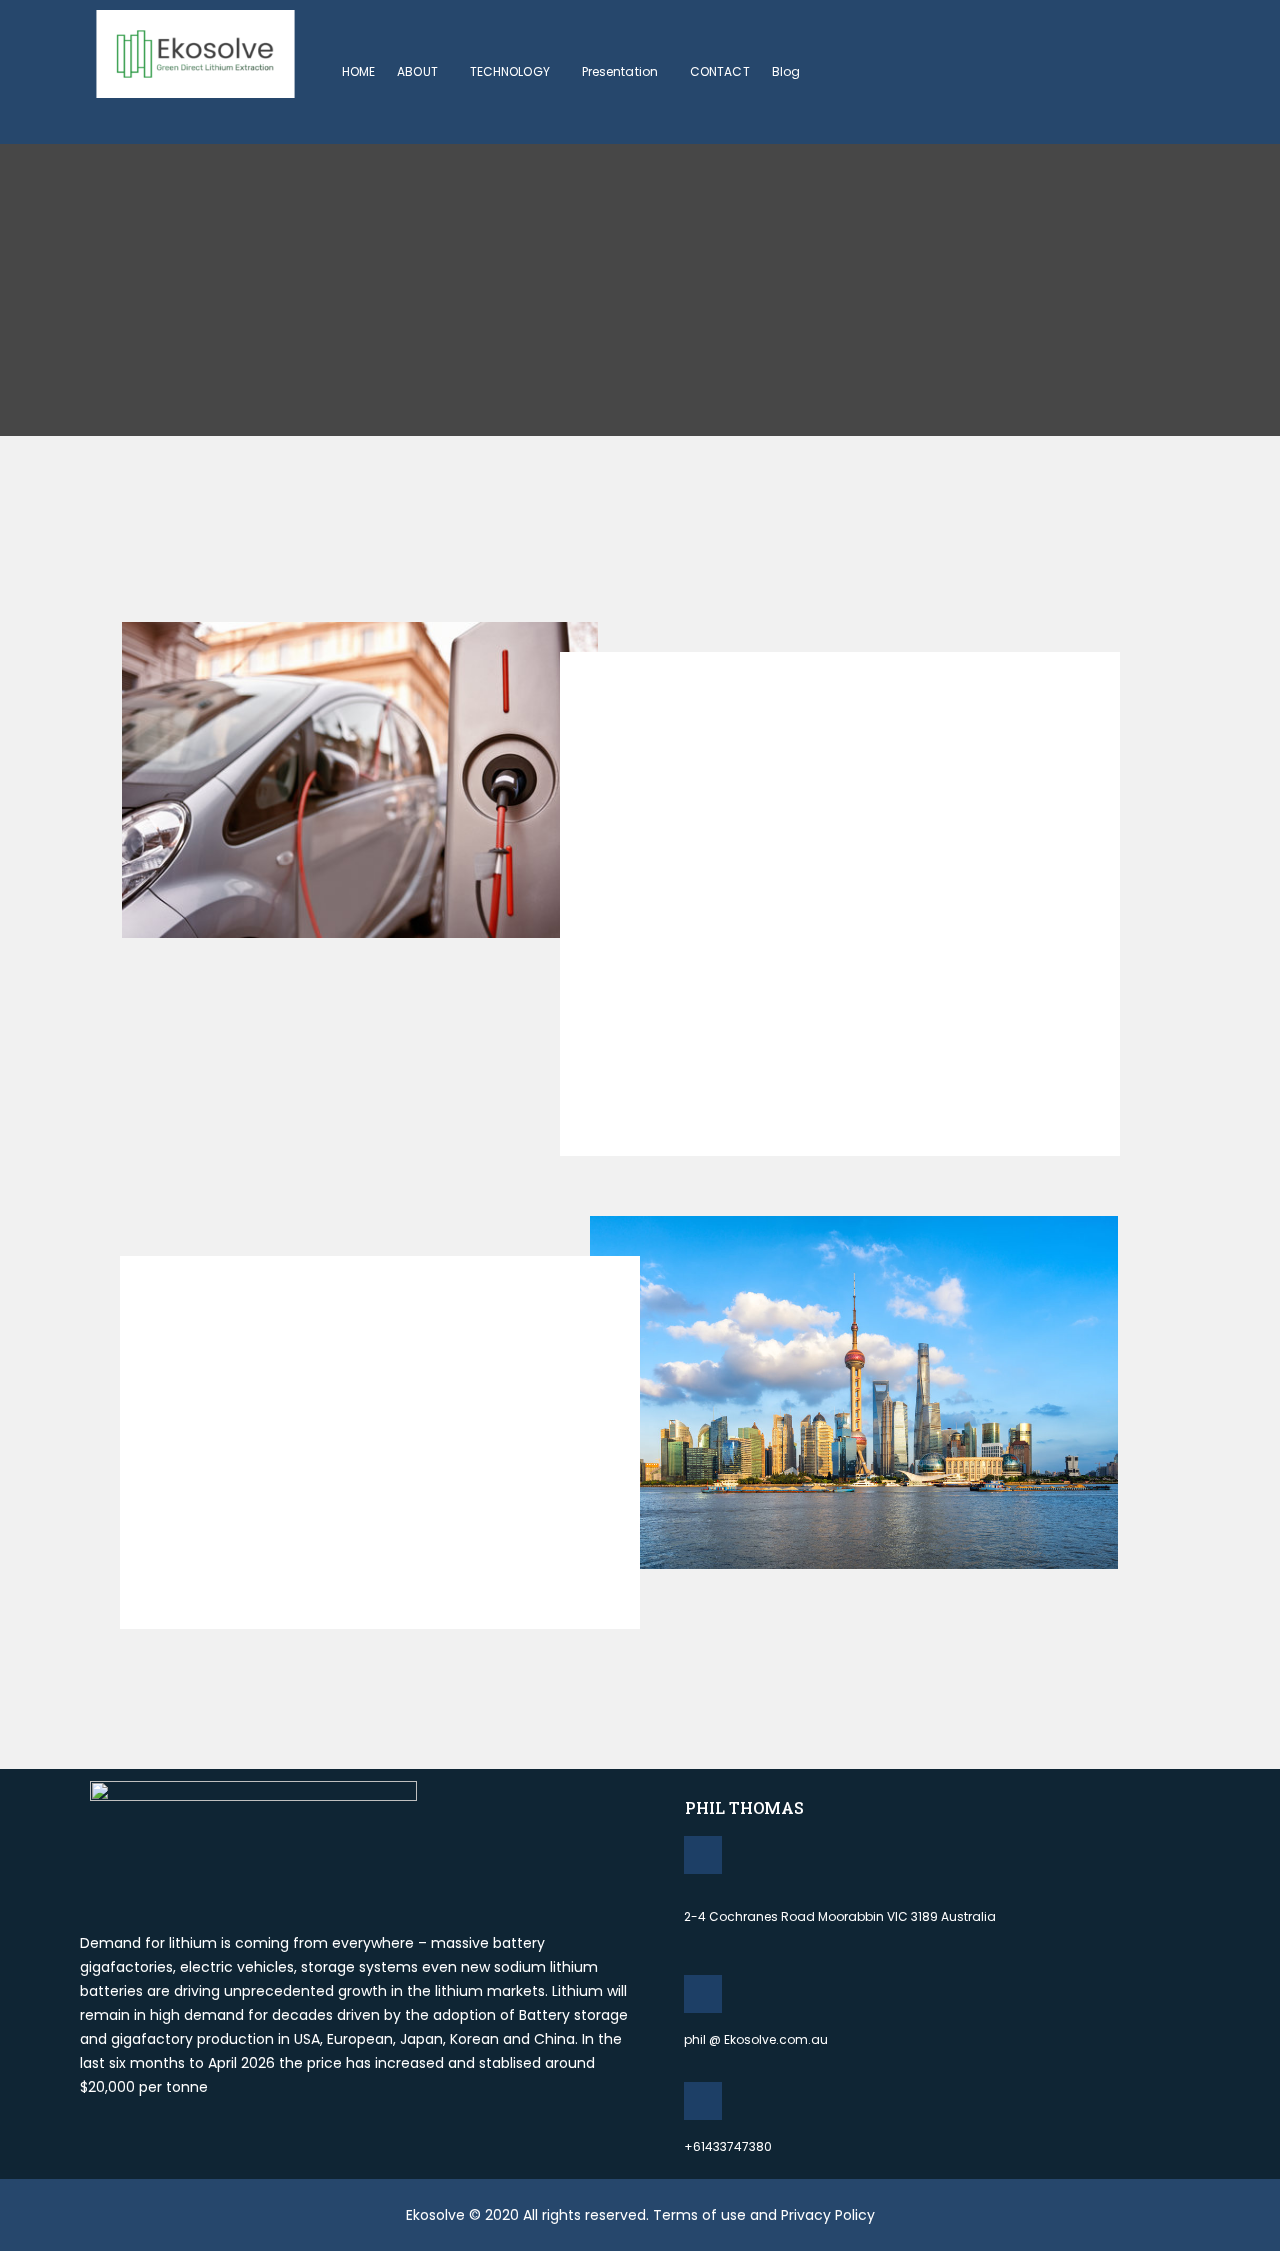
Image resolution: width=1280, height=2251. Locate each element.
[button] (422, 72)
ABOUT (417, 71)
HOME (358, 71)
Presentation (620, 71)
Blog (786, 71)
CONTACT (720, 71)
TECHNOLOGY (510, 71)
